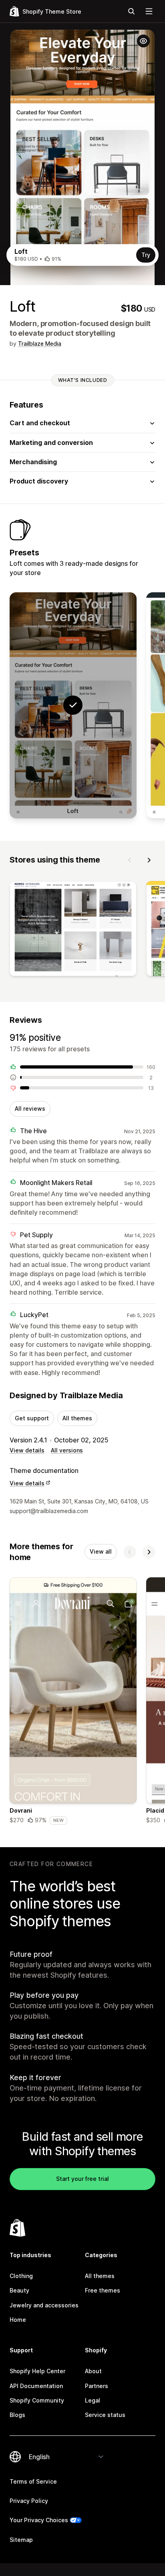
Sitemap (21, 2540)
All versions (67, 1450)
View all (101, 1551)
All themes (77, 1418)
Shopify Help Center (37, 2371)
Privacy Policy (29, 2501)
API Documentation (36, 2386)
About (93, 2371)
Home (18, 2320)
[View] (73, 930)
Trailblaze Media (40, 344)
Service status (105, 2415)
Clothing (21, 2276)
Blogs (17, 2415)
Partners (97, 2386)
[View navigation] (149, 11)
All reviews (30, 1109)
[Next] (149, 860)
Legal (93, 2400)
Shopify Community (37, 2400)
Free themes (103, 2290)
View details (27, 1450)
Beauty (19, 2290)
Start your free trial (82, 2179)
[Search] (131, 11)
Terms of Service (33, 2481)
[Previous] (130, 860)
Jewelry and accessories (44, 2305)
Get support (32, 1418)
